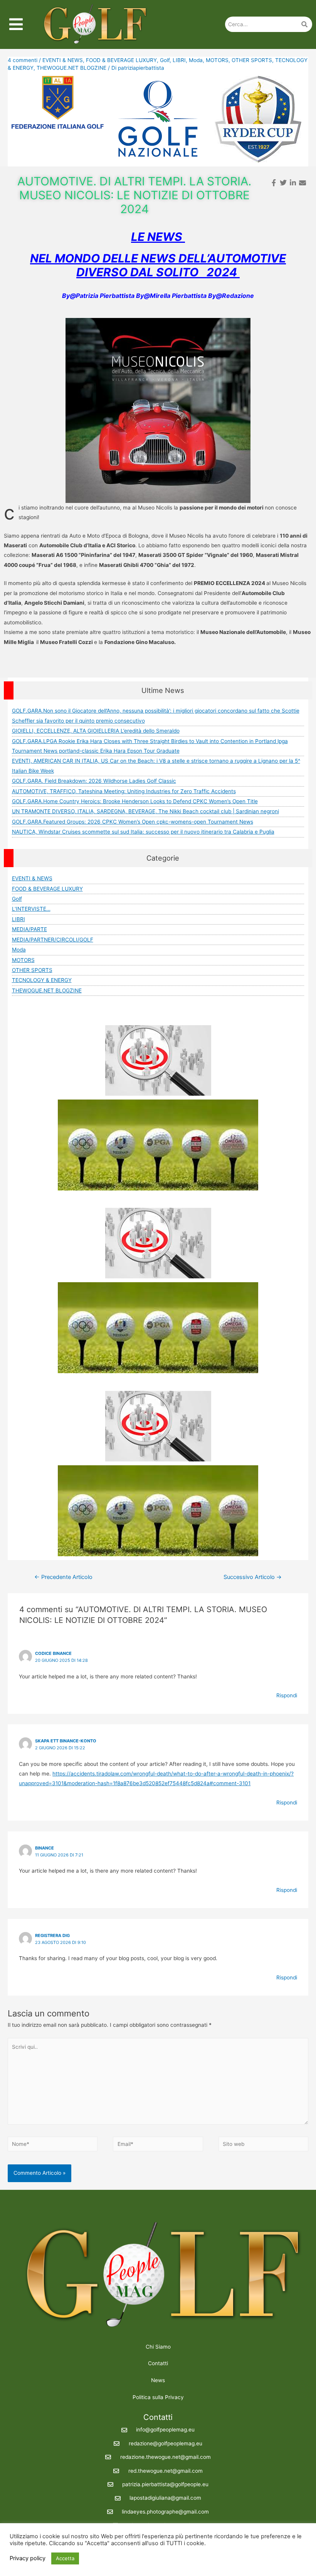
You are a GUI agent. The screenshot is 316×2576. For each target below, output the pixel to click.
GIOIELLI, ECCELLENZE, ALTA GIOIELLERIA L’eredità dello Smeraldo (96, 731)
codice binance (53, 1653)
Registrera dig (52, 1935)
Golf (165, 60)
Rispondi (287, 1695)
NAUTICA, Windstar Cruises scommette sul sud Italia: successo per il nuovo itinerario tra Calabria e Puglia (143, 832)
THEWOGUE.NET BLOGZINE (71, 68)
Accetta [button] (65, 2558)
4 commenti (23, 60)
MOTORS (217, 60)
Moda (196, 60)
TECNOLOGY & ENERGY (42, 980)
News (158, 2380)
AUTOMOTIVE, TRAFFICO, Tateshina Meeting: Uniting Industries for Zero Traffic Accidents (124, 791)
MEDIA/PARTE (29, 929)
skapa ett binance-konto (66, 1741)
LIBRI (179, 60)
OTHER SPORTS (252, 60)
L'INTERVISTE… (31, 909)
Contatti (158, 2363)
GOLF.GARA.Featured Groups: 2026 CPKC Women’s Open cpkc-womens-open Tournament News (133, 822)
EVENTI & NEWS (63, 60)
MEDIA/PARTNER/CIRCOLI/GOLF (53, 940)
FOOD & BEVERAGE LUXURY (121, 60)
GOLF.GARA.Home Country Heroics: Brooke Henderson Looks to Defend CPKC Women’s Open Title (135, 801)
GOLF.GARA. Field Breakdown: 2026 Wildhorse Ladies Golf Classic (94, 781)
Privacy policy (28, 2558)
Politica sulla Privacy (158, 2397)
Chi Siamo (158, 2347)
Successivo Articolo (253, 1577)
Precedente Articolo (63, 1577)
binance (45, 1848)
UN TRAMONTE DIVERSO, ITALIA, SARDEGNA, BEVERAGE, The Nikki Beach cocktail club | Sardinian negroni (145, 811)
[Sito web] (263, 2146)
